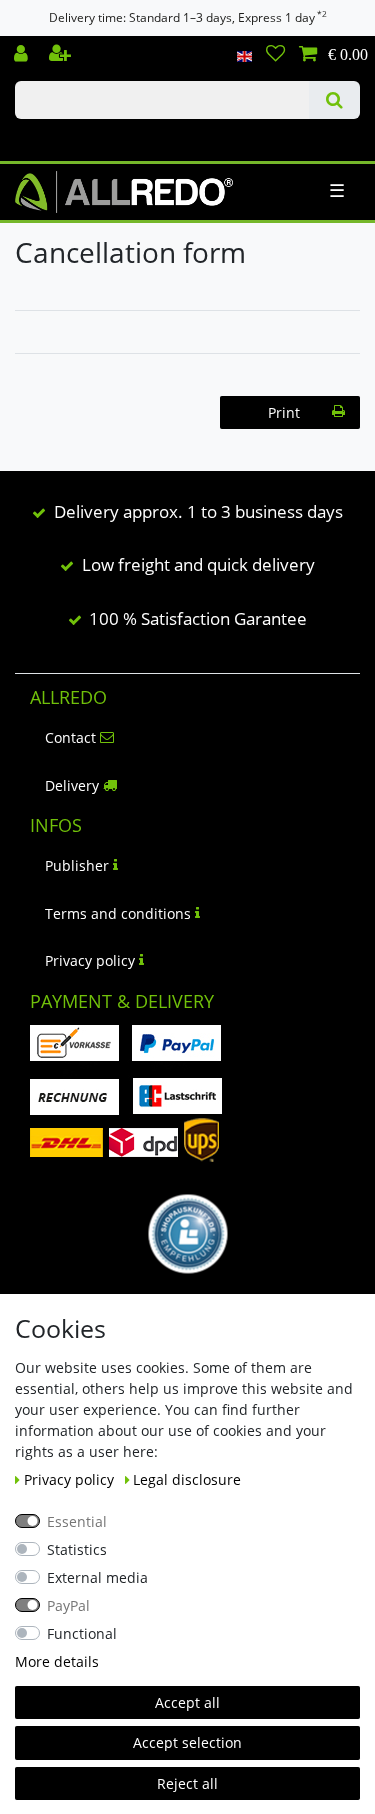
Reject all (187, 1783)
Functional (82, 1633)
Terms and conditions (118, 913)
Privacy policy (90, 960)
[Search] (334, 100)
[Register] (62, 55)
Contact (70, 737)
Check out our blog (45, 137)
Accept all (187, 1702)
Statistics (77, 1549)
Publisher (77, 865)
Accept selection (187, 1742)
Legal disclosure (187, 1479)
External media (97, 1577)
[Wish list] (275, 55)
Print (284, 412)
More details (57, 1661)
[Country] (244, 55)
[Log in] (23, 55)
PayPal (68, 1605)
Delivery (72, 785)
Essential (77, 1521)
